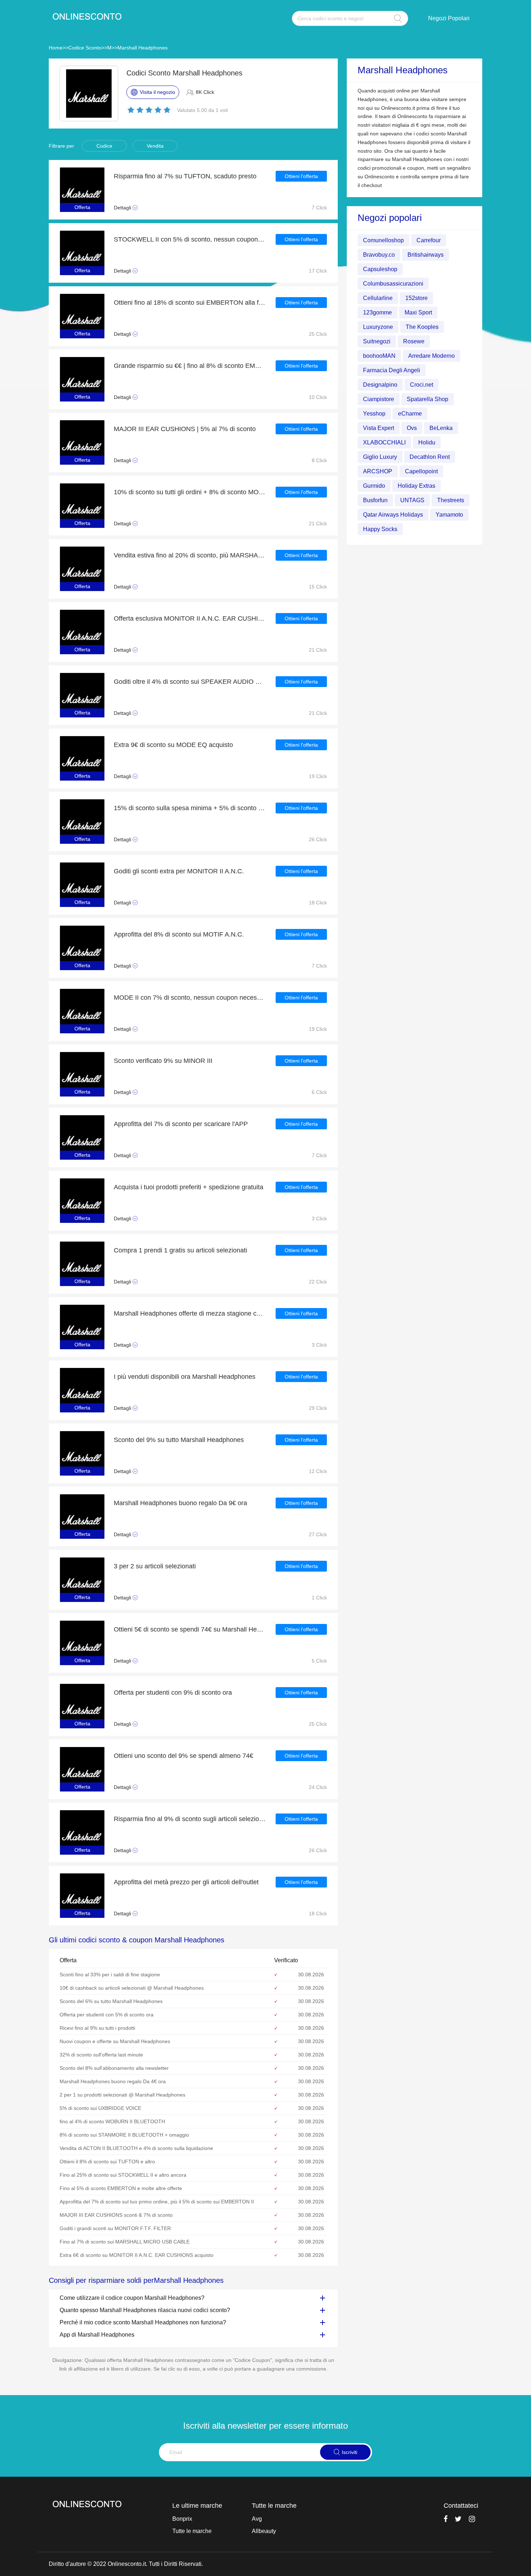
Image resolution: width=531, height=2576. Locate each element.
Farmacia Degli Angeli (392, 370)
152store (416, 298)
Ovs (412, 428)
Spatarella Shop (428, 399)
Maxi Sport (418, 312)
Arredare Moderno (431, 356)
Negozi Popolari (449, 18)
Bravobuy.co (379, 255)
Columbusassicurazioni (393, 284)
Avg (257, 2519)
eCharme (410, 414)
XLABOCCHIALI (384, 442)
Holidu (427, 442)
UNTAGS (412, 500)
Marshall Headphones (143, 48)
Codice (104, 146)
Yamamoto (449, 515)
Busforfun (375, 500)
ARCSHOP (378, 471)
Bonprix (182, 2519)
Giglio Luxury (380, 457)
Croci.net (422, 385)
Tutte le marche (192, 2531)
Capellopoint (421, 471)
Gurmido (374, 486)
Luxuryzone (378, 327)
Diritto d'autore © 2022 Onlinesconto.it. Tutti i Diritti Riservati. (126, 2564)
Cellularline (378, 298)
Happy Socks (380, 529)
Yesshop (374, 414)
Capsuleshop (380, 269)
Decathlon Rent (430, 457)
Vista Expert (379, 428)
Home (56, 48)
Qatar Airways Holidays (393, 515)
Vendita (155, 146)
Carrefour (429, 240)
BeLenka (441, 428)
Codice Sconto (85, 48)
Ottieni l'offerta (301, 176)
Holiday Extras (416, 486)
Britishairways (426, 255)
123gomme (377, 312)
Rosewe (414, 341)
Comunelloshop (383, 240)
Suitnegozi (377, 341)
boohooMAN (379, 356)
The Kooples (422, 327)
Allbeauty (264, 2531)
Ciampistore (379, 399)
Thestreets (451, 500)
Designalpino (380, 385)
